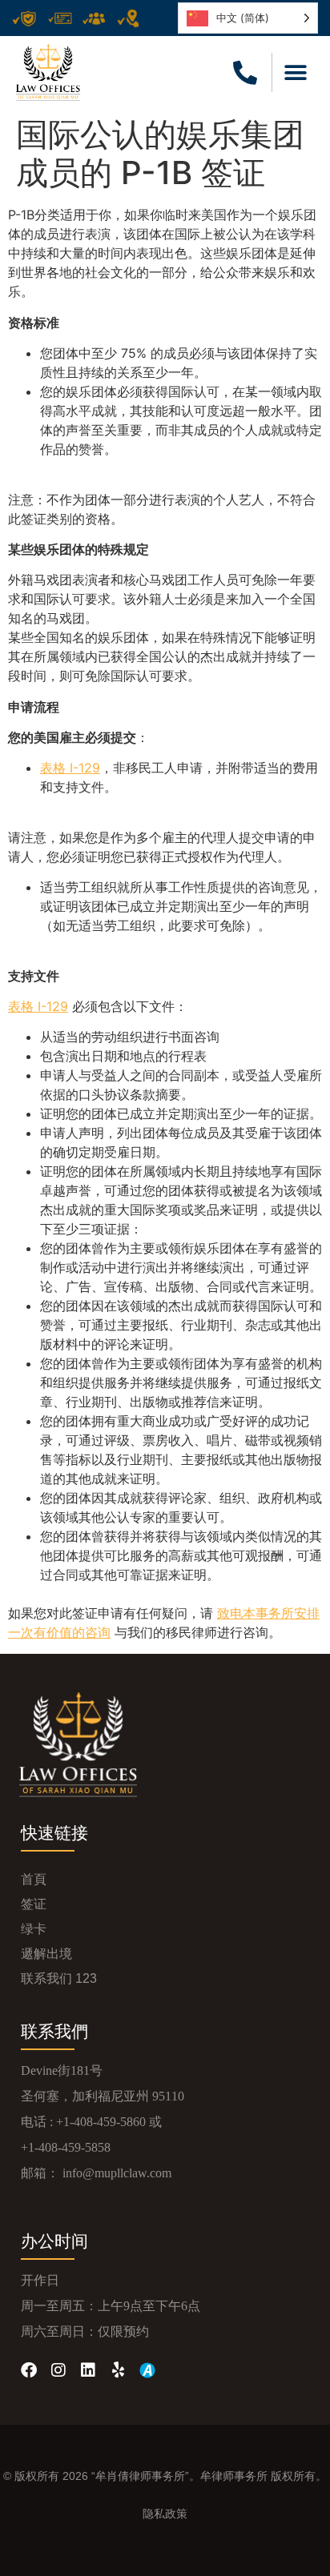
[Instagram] (58, 2370)
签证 (34, 1904)
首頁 (34, 1879)
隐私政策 (165, 2514)
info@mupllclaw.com (117, 2173)
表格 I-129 (70, 768)
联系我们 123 (59, 1978)
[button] (296, 72)
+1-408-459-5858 (66, 2147)
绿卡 (34, 1929)
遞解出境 (46, 1954)
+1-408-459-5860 (101, 2122)
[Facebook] (29, 2370)
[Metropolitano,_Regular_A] (147, 2370)
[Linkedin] (88, 2370)
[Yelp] (118, 2370)
